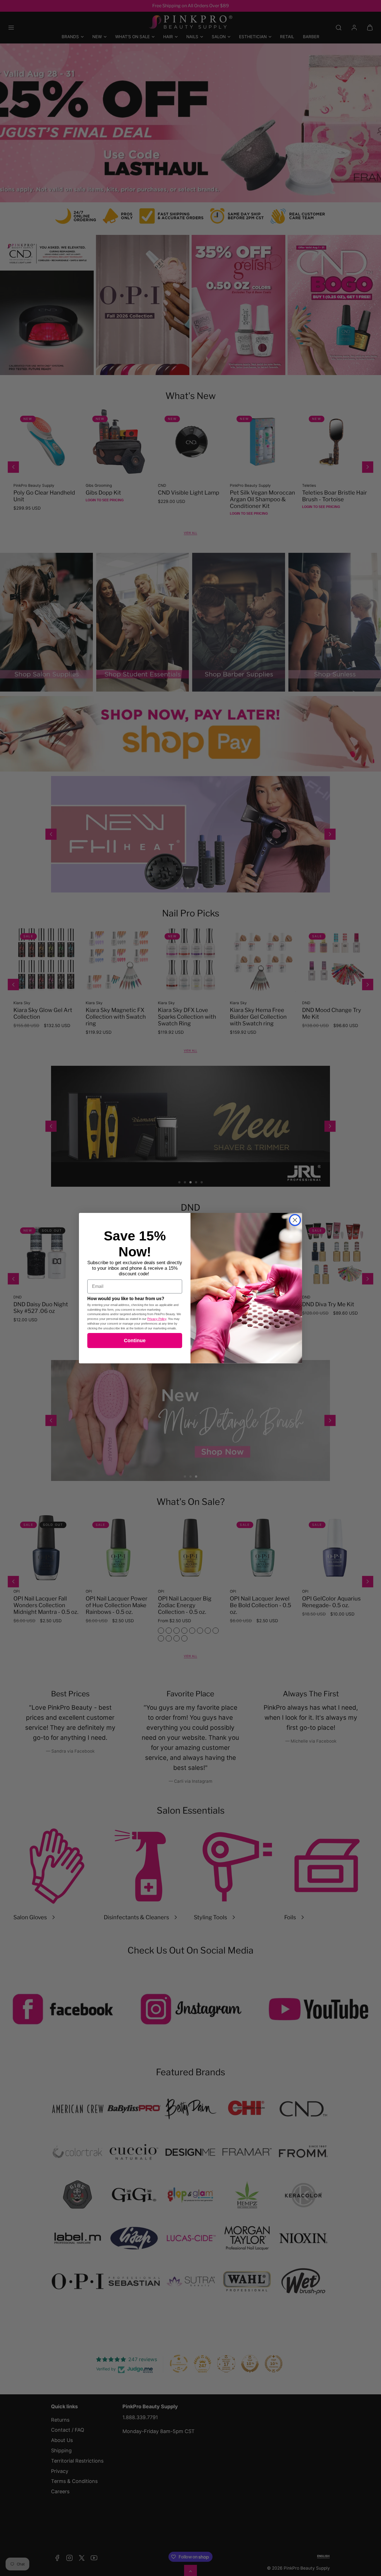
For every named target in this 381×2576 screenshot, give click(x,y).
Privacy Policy (157, 1319)
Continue (135, 1341)
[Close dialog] (295, 1220)
